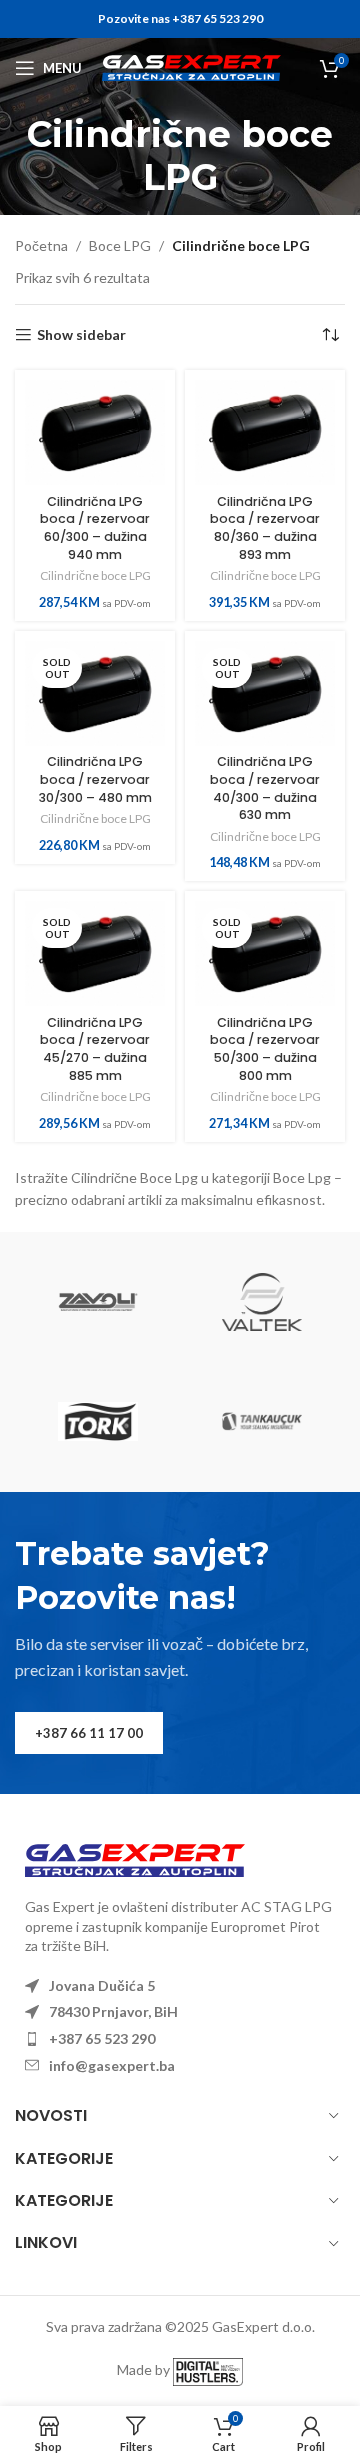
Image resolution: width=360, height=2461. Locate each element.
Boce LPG (120, 245)
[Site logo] (191, 66)
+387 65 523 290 (102, 2038)
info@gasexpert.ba (112, 2065)
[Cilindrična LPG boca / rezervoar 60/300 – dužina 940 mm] (95, 432)
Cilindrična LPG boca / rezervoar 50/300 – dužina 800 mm (265, 1049)
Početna (41, 245)
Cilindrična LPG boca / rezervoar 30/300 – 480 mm (95, 779)
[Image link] (135, 1858)
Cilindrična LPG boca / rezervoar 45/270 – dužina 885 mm (95, 1049)
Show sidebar (81, 335)
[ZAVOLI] (97, 1302)
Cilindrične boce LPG (95, 575)
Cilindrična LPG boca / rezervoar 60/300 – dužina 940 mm (95, 528)
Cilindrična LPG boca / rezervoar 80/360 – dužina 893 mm (265, 528)
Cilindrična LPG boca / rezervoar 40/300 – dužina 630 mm (265, 788)
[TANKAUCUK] (262, 1422)
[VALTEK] (262, 1302)
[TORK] (97, 1422)
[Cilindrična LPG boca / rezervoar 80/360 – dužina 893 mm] (265, 432)
